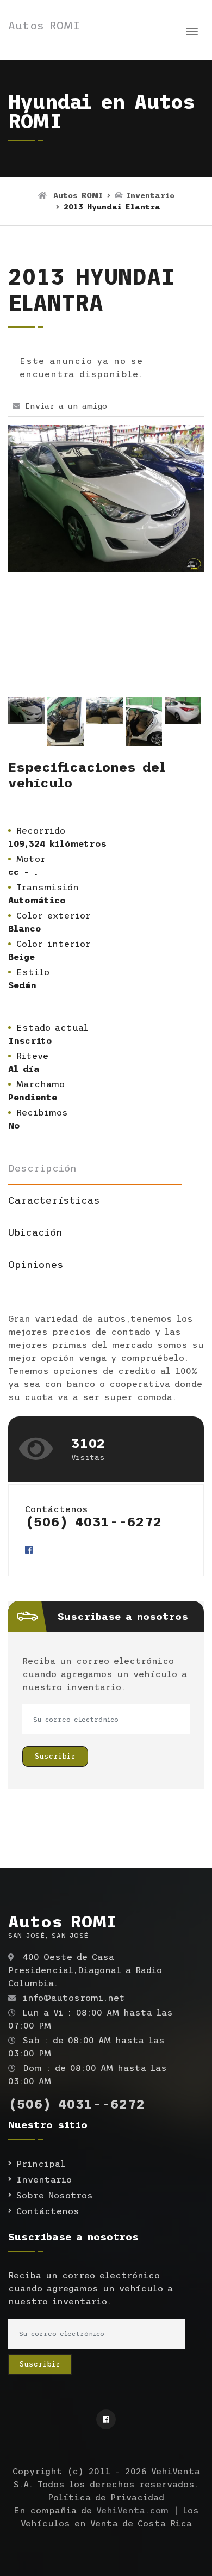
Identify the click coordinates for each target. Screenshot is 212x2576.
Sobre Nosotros (55, 2195)
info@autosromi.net (74, 1998)
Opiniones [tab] (36, 1265)
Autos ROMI (44, 26)
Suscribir (55, 1756)
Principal (41, 2164)
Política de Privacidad (106, 2497)
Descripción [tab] (42, 1168)
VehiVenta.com (132, 2510)
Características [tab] (54, 1200)
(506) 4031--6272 (93, 1522)
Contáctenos (48, 2211)
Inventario (148, 195)
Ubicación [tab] (35, 1232)
